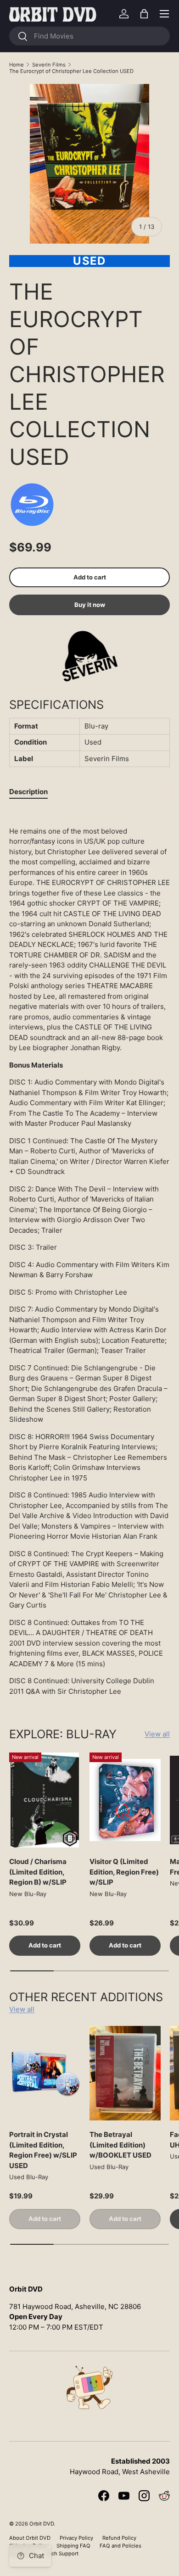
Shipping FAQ (73, 2546)
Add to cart (90, 577)
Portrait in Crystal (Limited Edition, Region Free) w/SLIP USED (43, 2150)
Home (17, 65)
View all (157, 1734)
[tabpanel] (89, 1253)
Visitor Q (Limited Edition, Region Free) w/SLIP (124, 1872)
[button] (144, 14)
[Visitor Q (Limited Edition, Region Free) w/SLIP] (125, 1800)
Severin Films (49, 65)
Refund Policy (119, 2538)
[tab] (28, 792)
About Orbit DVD (30, 2538)
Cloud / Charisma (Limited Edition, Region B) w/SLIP (38, 1872)
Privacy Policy (76, 2538)
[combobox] (89, 36)
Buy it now (90, 605)
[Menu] (164, 14)
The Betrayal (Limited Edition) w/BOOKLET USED (120, 2145)
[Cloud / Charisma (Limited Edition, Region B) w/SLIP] (45, 1800)
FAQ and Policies (120, 2546)
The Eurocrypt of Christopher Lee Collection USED (71, 71)
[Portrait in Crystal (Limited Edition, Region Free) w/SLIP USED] (45, 2073)
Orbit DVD (42, 2524)
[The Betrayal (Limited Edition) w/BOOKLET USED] (125, 2073)
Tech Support (62, 2554)
